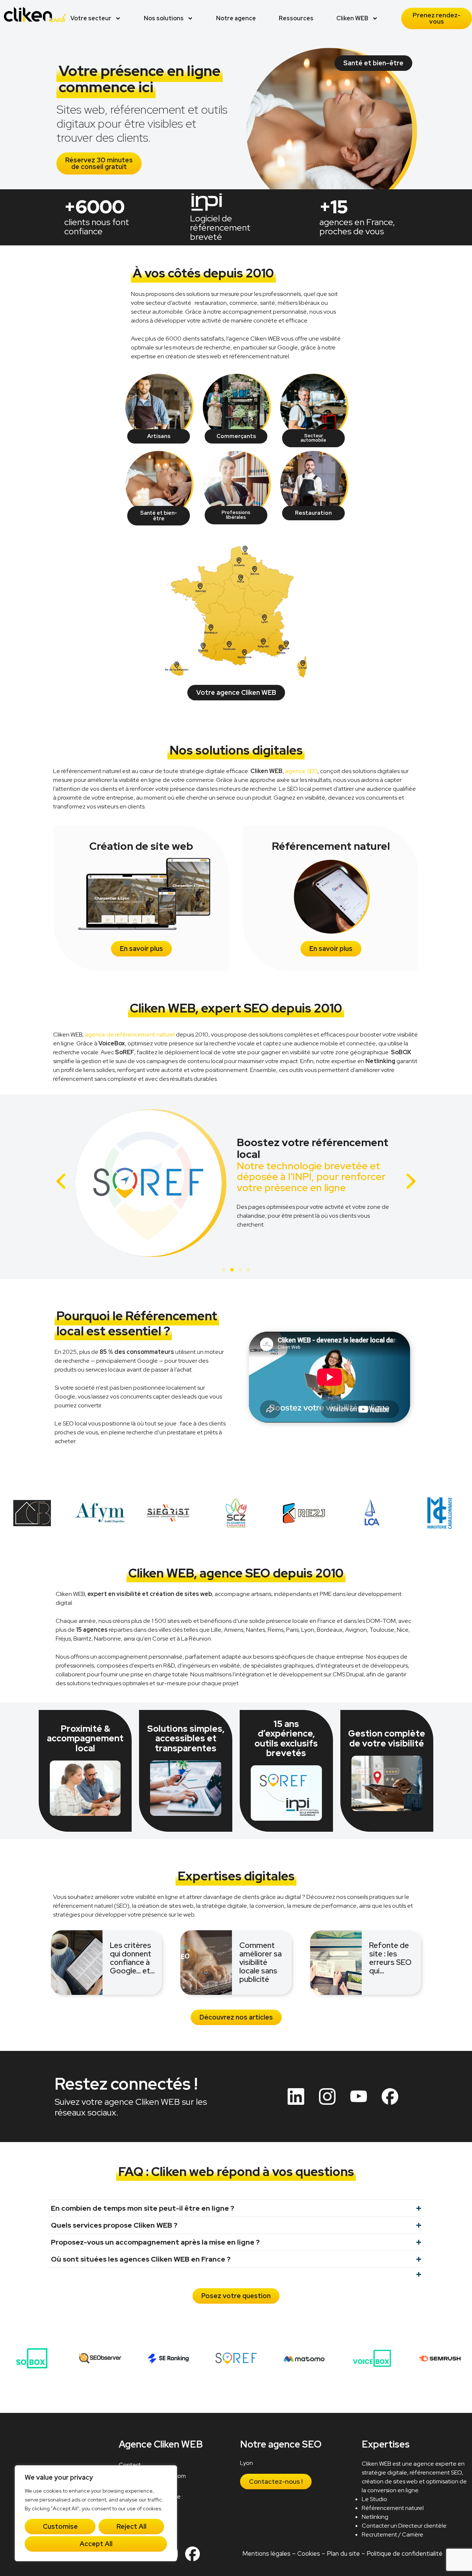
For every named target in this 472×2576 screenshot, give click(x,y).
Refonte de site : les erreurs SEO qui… (390, 1958)
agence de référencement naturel (130, 1034)
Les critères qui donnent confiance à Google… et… (132, 1958)
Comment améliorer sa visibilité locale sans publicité (261, 1962)
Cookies (308, 2553)
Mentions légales (266, 2553)
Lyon (247, 2463)
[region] (96, 2513)
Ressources (296, 18)
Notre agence (236, 18)
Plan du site (343, 2553)
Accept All (96, 2544)
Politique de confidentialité (404, 2553)
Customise (60, 2526)
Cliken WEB (352, 18)
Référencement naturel (393, 2508)
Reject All (131, 2526)
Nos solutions (164, 18)
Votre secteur (91, 18)
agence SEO (301, 771)
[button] (61, 1181)
